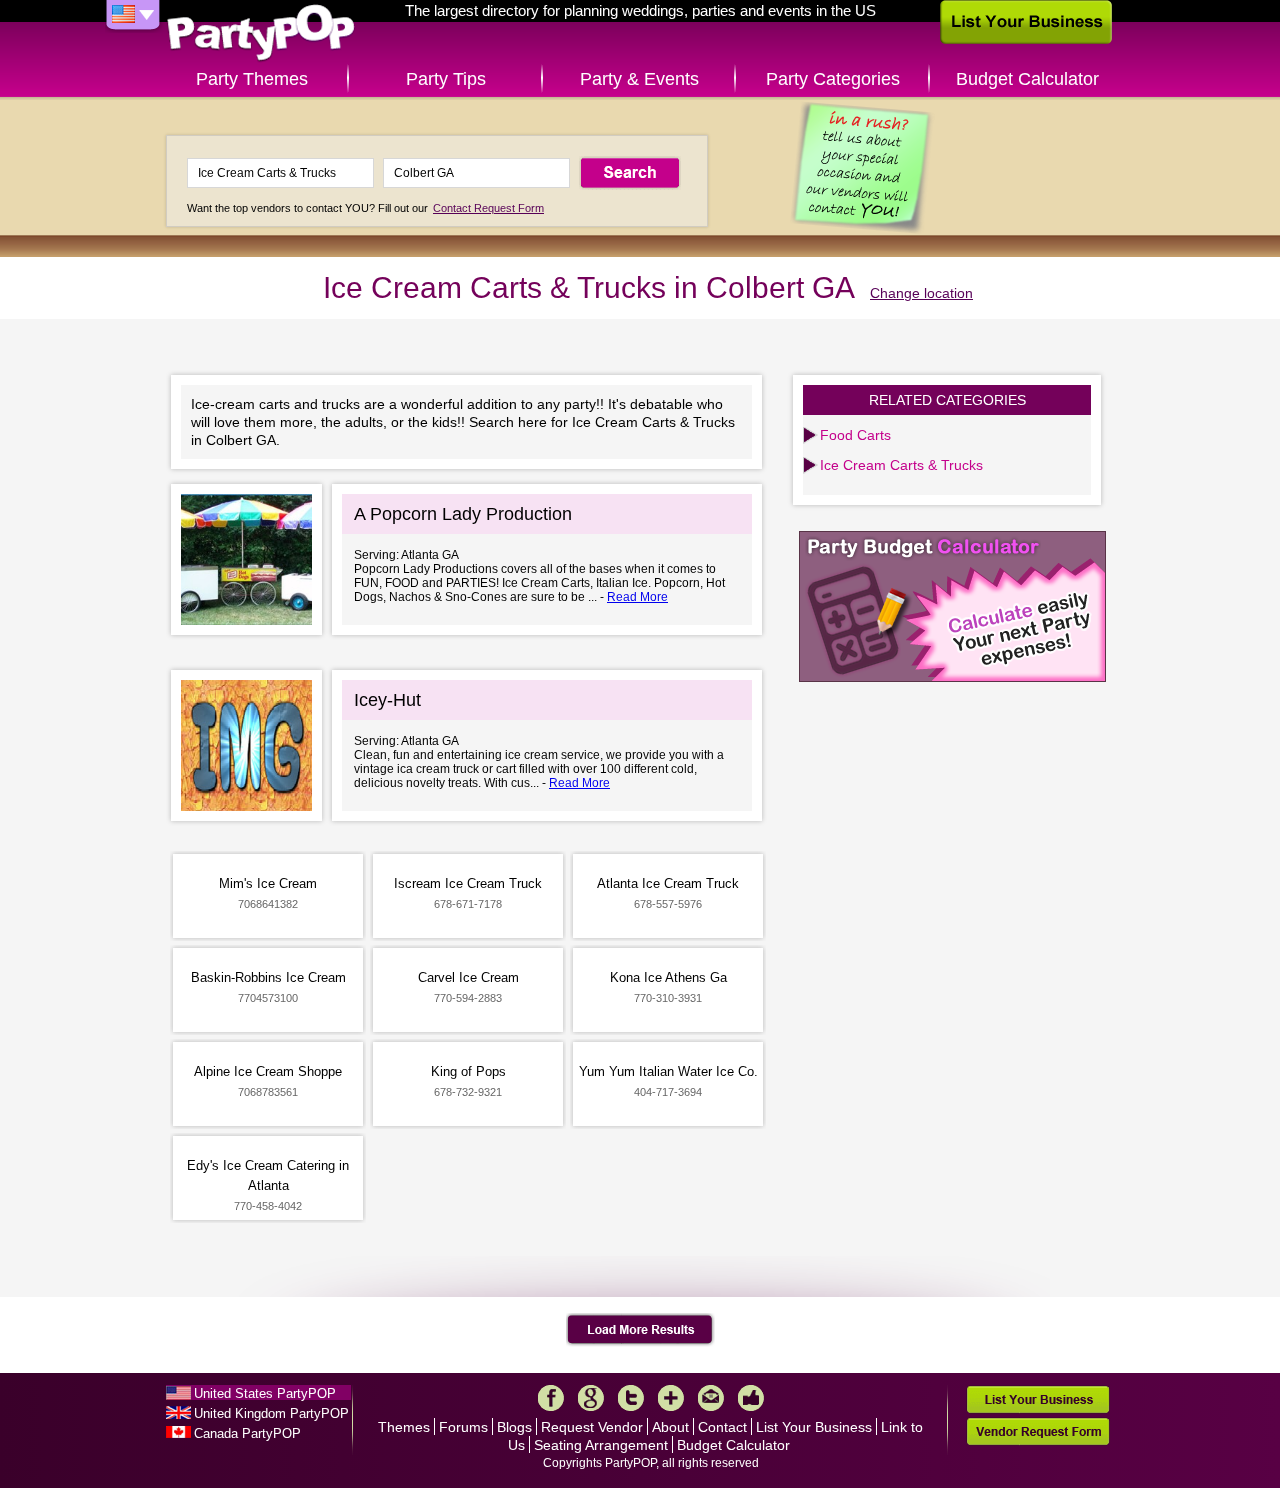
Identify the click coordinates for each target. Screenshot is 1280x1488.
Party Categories (833, 79)
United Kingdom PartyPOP (271, 1413)
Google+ (591, 1398)
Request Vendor (592, 1427)
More (671, 1398)
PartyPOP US (261, 33)
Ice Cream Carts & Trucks (901, 465)
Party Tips (446, 79)
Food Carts (855, 435)
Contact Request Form (488, 208)
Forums (463, 1427)
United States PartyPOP (265, 1393)
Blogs (514, 1427)
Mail (711, 1398)
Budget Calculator (1027, 79)
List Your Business (814, 1427)
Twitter (631, 1398)
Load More (640, 1330)
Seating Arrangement (601, 1445)
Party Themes (252, 79)
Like (751, 1398)
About (670, 1427)
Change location (921, 293)
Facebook (551, 1398)
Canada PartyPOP (247, 1433)
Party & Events (639, 79)
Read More (637, 597)
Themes (404, 1427)
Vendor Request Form (1038, 1431)
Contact (722, 1427)
